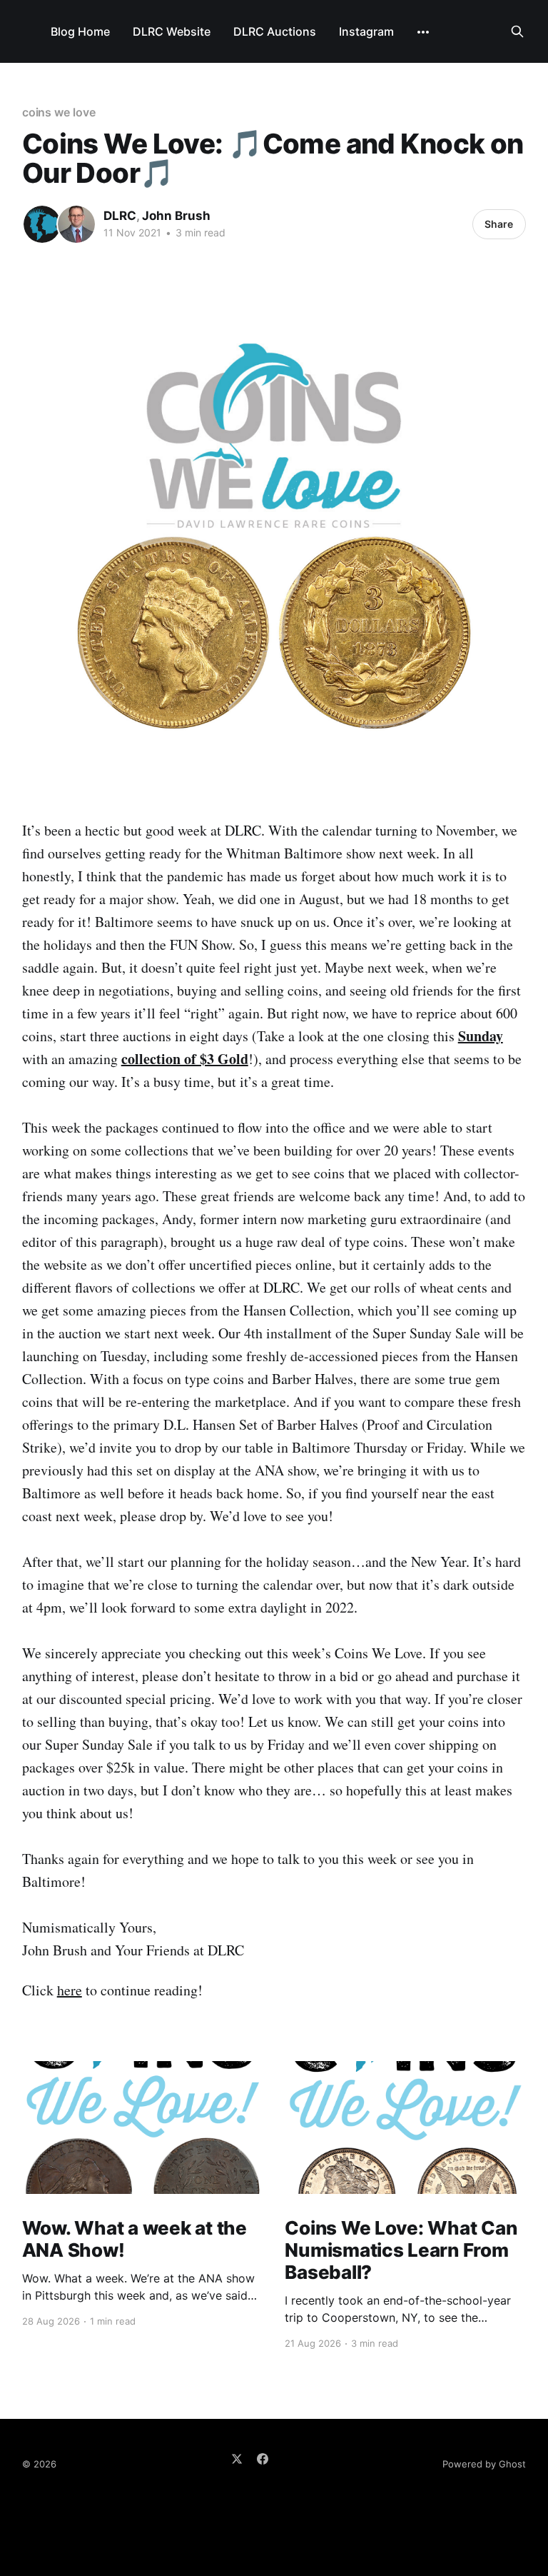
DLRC (120, 216)
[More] (423, 32)
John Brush (176, 216)
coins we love (59, 112)
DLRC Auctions (275, 31)
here (70, 1990)
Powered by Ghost (484, 2464)
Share (499, 224)
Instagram (366, 31)
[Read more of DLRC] (42, 224)
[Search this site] (517, 31)
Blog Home (80, 31)
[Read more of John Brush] (76, 224)
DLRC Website (172, 31)
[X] (237, 2459)
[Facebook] (263, 2459)
